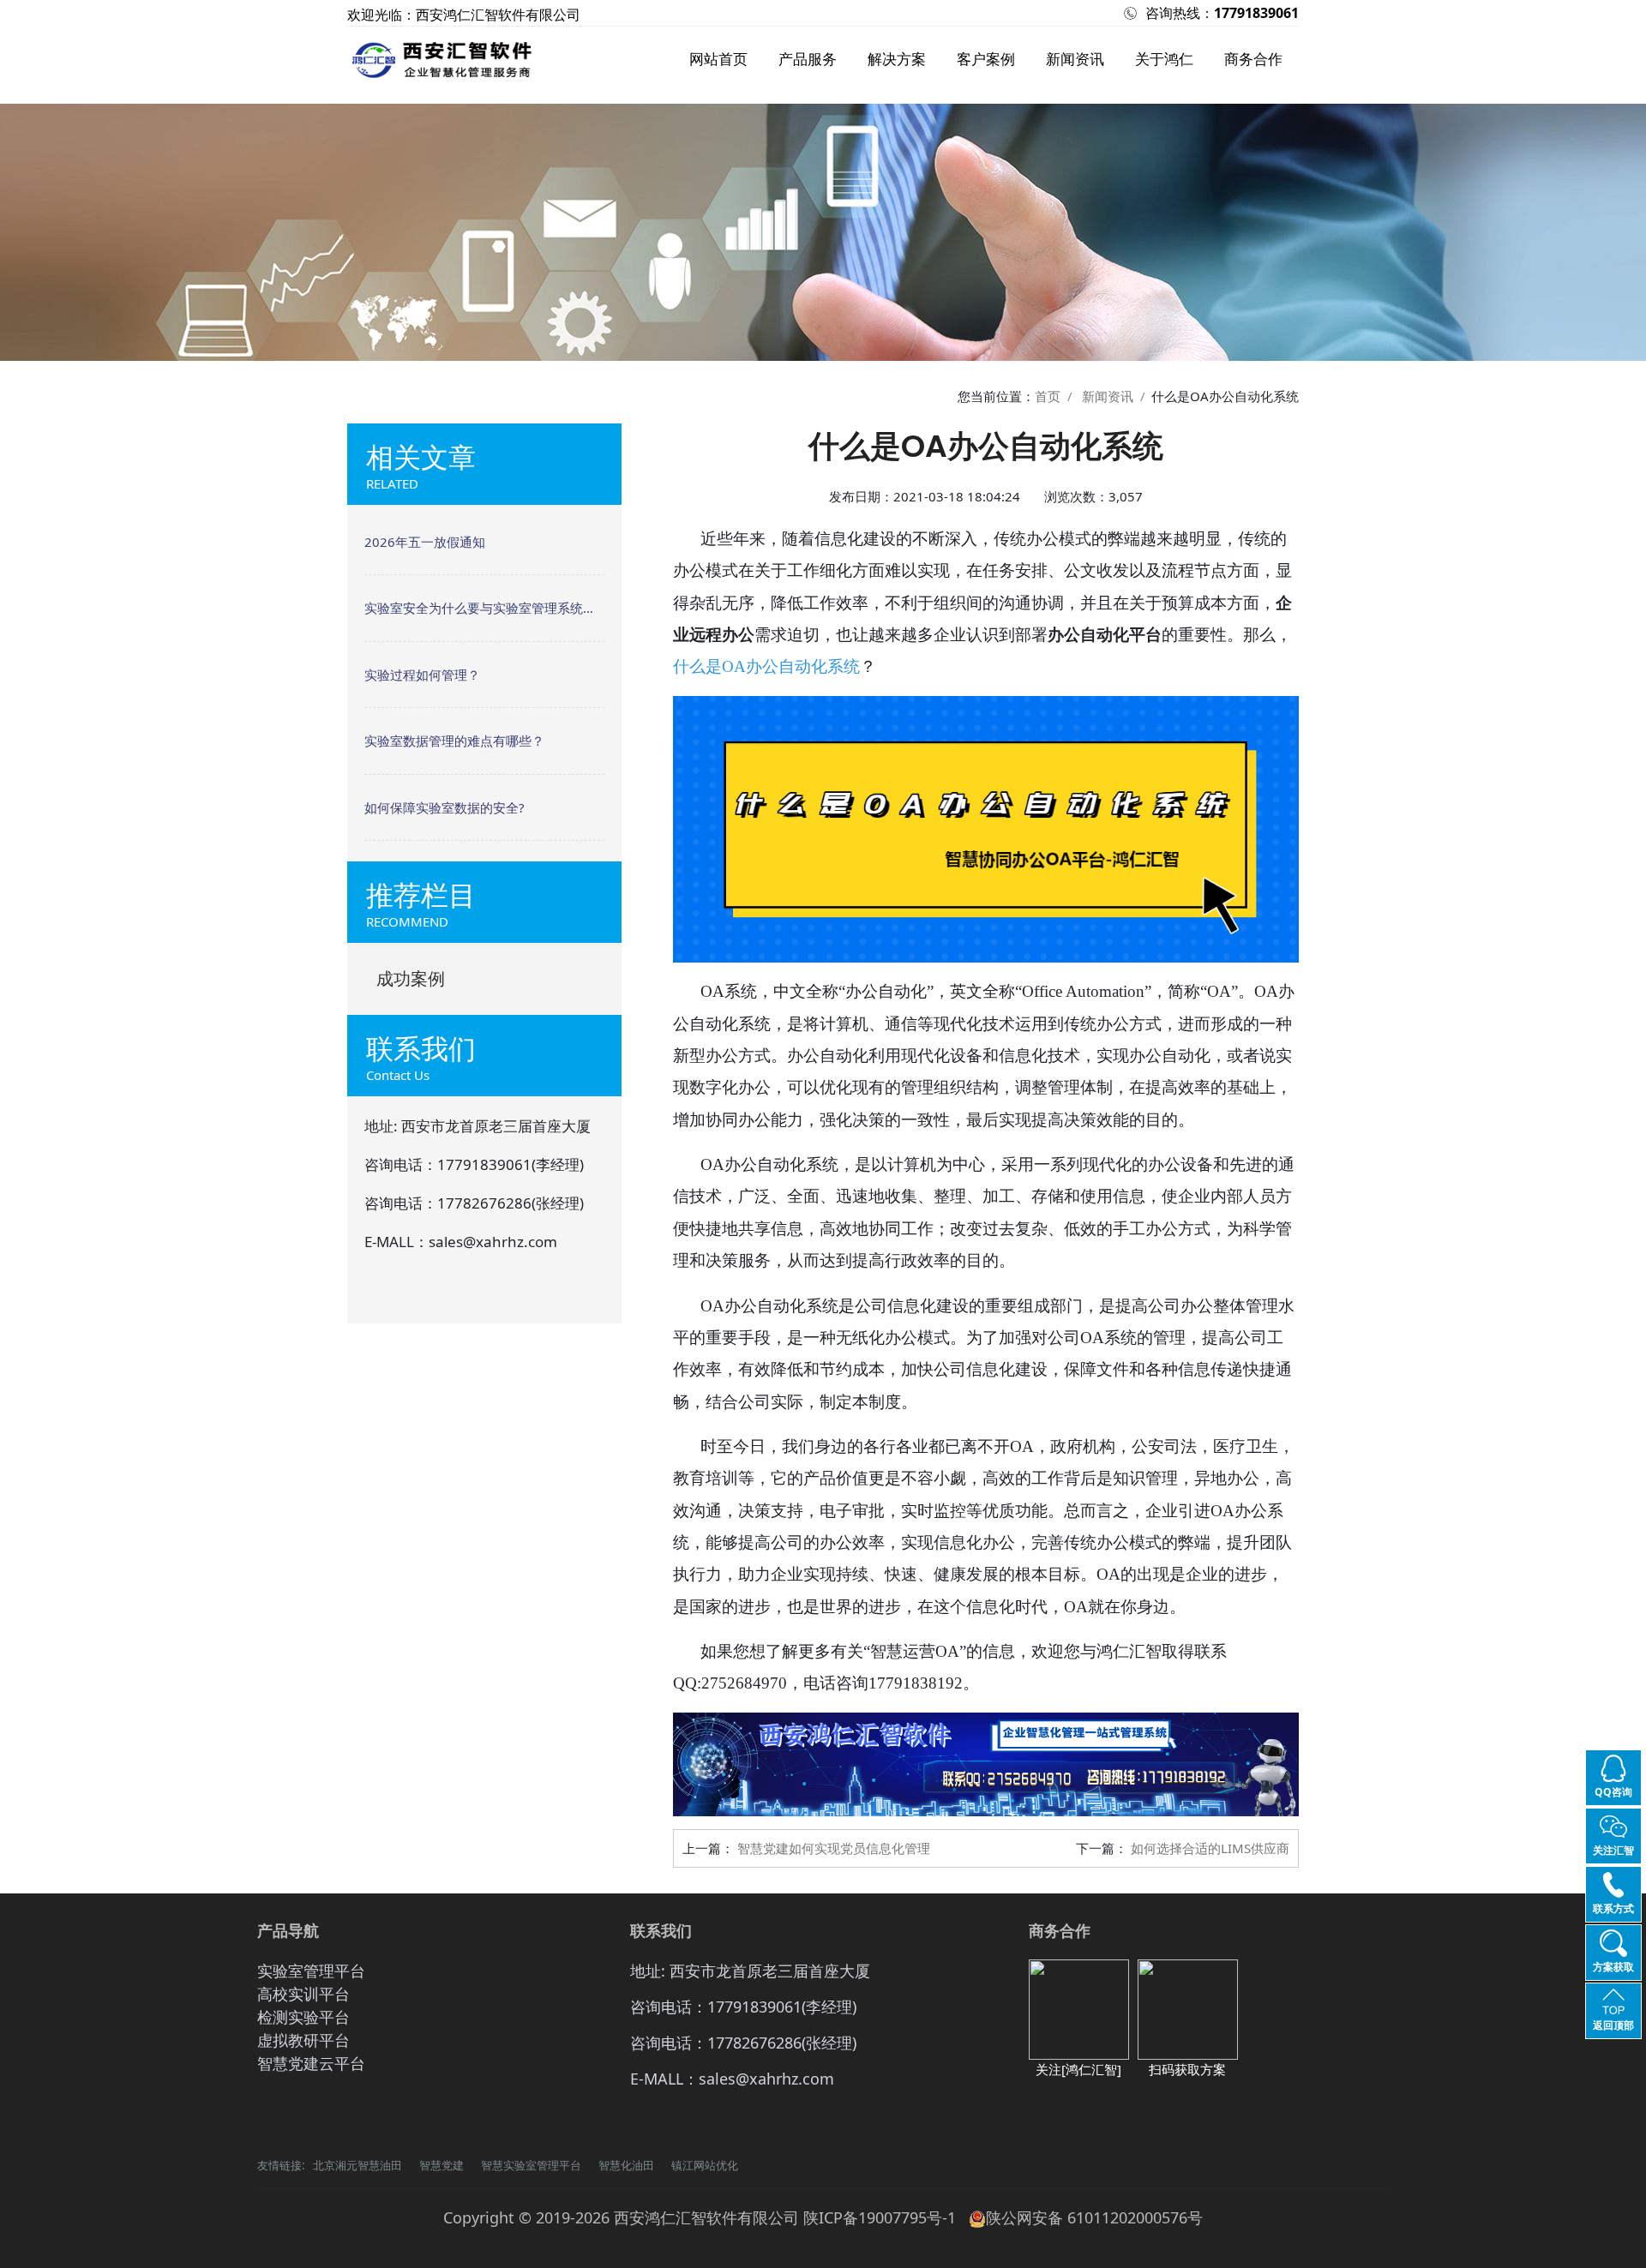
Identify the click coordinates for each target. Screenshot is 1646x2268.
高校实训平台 (303, 1994)
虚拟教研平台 (303, 2040)
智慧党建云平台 (311, 2063)
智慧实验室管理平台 (531, 2165)
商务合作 (1253, 59)
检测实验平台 (303, 2017)
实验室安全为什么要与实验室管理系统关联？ (484, 608)
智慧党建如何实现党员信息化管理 (834, 1848)
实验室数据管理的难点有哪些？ (454, 741)
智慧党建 (442, 2165)
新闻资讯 (1075, 59)
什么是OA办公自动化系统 (766, 666)
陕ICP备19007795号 (873, 2217)
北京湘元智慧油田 (357, 2165)
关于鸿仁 (1164, 59)
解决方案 (897, 59)
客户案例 (986, 59)
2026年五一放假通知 (425, 542)
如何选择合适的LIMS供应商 (1210, 1848)
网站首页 (718, 59)
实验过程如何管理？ (422, 675)
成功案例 (411, 978)
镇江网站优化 (705, 2165)
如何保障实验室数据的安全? (445, 807)
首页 (1048, 396)
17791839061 (1256, 13)
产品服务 (808, 59)
